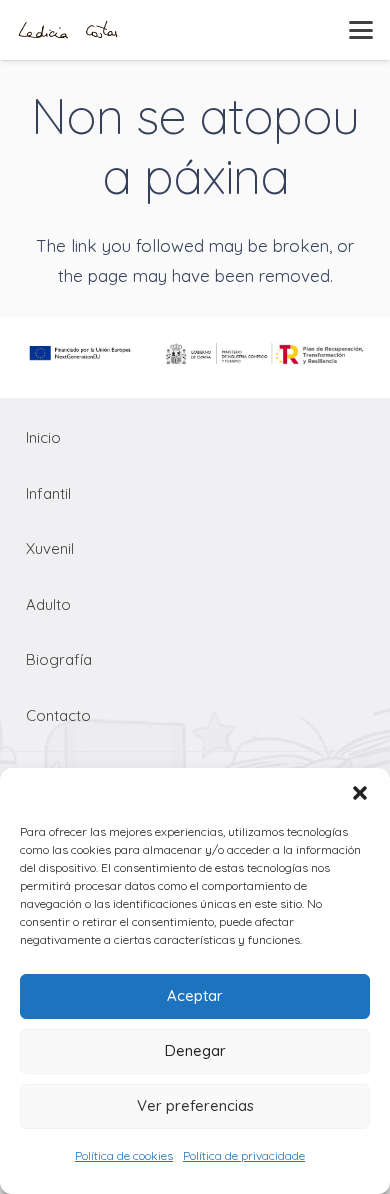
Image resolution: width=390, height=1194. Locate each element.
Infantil (48, 493)
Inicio (43, 437)
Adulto (48, 604)
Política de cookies (124, 1155)
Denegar (195, 1050)
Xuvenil (50, 548)
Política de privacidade (244, 1155)
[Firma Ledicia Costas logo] (68, 30)
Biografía (59, 659)
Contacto (58, 715)
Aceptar (195, 995)
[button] (360, 793)
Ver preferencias (195, 1105)
